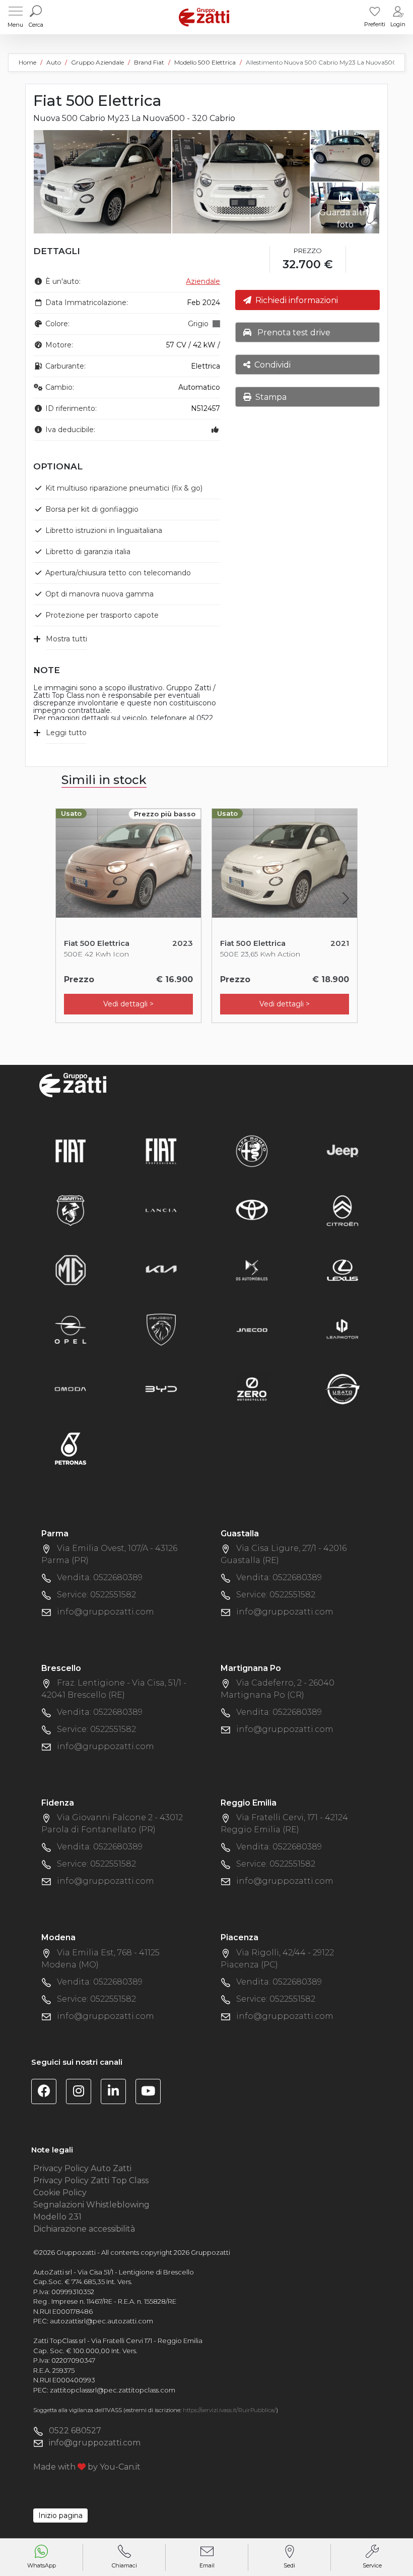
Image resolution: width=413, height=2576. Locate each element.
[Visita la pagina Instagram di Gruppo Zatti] (82, 2093)
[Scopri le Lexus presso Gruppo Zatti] (342, 1269)
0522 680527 (75, 2431)
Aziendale (203, 281)
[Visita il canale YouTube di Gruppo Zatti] (152, 2093)
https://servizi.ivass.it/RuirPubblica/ (229, 2410)
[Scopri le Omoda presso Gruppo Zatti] (71, 1388)
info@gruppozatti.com (106, 1612)
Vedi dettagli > (128, 1004)
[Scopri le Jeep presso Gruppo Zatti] (342, 1150)
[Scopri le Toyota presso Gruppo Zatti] (252, 1210)
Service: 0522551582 (96, 1595)
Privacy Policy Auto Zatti (82, 2168)
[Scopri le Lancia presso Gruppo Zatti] (161, 1210)
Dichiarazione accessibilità (84, 2229)
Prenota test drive (291, 333)
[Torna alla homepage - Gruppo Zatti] (204, 17)
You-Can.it (120, 2467)
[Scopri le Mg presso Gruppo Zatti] (71, 1269)
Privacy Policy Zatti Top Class (91, 2180)
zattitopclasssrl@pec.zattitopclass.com (113, 2390)
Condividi (270, 365)
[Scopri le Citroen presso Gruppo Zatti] (342, 1210)
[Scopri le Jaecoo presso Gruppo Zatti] (252, 1329)
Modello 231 (57, 2217)
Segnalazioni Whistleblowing (91, 2205)
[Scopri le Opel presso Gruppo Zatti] (71, 1329)
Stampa (269, 397)
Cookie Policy (60, 2193)
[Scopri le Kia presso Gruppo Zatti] (161, 1269)
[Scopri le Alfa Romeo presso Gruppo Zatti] (252, 1150)
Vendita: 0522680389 (100, 1577)
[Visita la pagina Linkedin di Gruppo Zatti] (117, 2093)
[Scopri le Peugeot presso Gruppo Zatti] (161, 1329)
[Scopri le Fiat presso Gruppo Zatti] (71, 1150)
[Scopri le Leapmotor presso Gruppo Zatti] (342, 1329)
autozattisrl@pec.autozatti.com (101, 2321)
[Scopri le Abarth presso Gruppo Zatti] (71, 1210)
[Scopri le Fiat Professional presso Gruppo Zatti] (161, 1150)
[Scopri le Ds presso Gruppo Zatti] (252, 1269)
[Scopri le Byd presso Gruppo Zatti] (161, 1388)
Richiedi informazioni (295, 300)
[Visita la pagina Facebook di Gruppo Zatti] (48, 2093)
